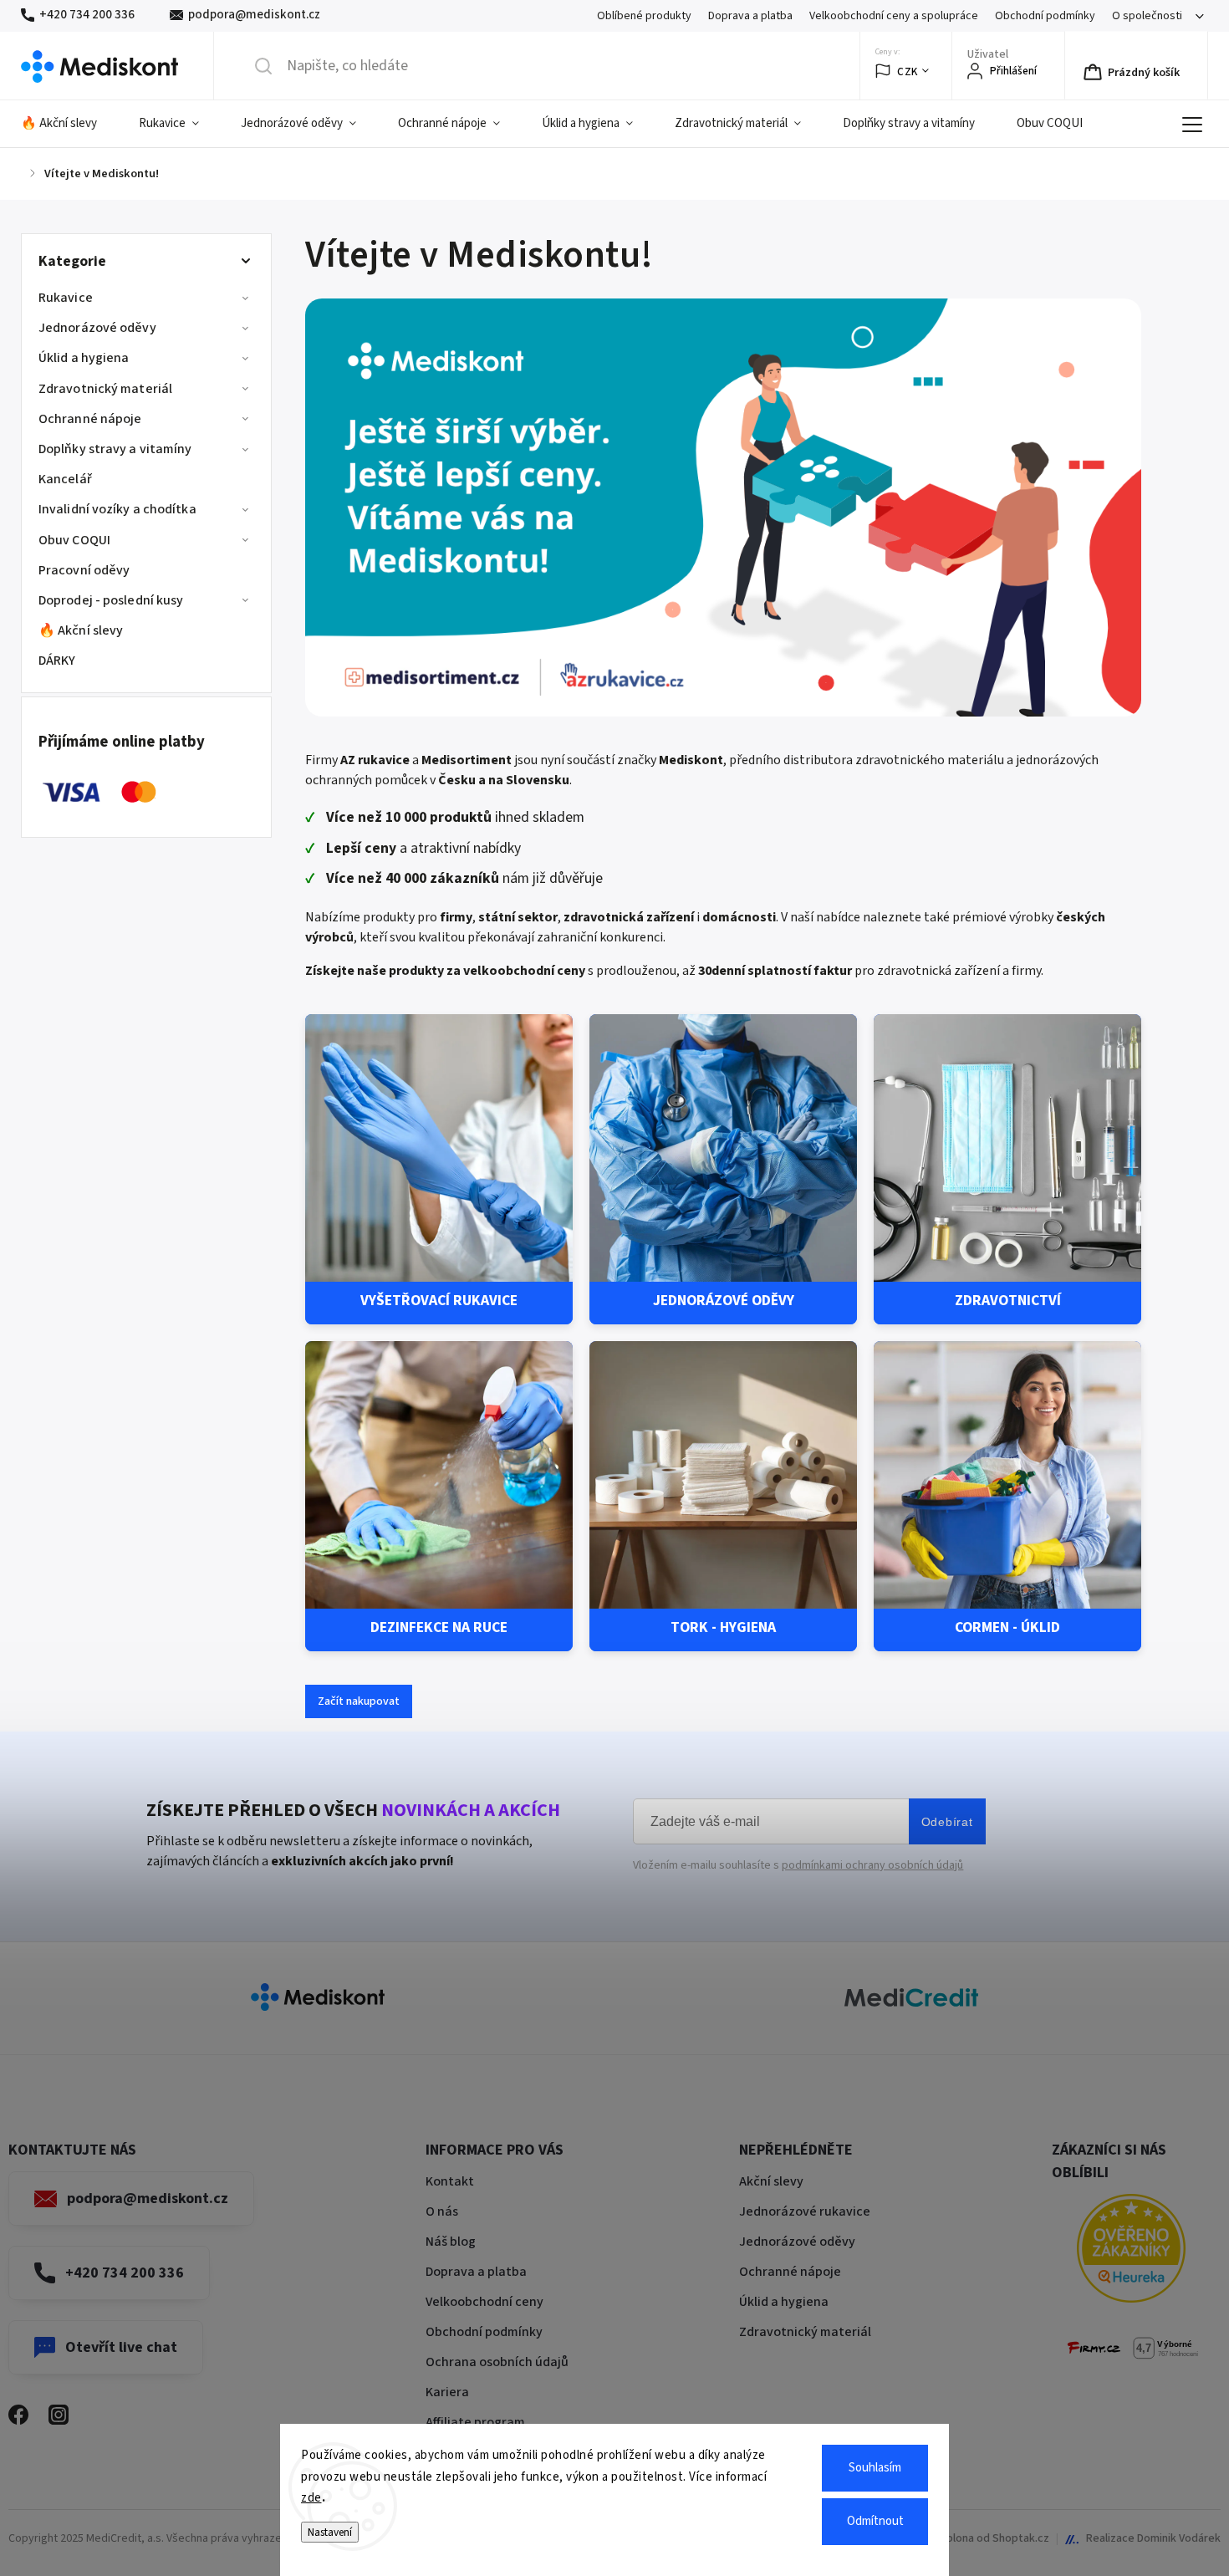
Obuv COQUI (74, 540)
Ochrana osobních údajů (497, 2362)
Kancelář (65, 479)
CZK (908, 71)
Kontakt (450, 2181)
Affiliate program (475, 2422)
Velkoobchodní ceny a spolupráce (894, 16)
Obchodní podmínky (1045, 16)
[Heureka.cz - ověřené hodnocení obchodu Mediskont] (1131, 2251)
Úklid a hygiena (84, 358)
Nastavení (330, 2532)
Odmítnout (875, 2521)
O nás (442, 2211)
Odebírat (947, 1822)
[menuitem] (69, 124)
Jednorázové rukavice (805, 2211)
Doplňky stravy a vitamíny (115, 449)
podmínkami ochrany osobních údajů (872, 1865)
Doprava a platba (750, 16)
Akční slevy (771, 2181)
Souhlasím (875, 2468)
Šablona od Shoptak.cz (992, 2538)
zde (311, 2498)
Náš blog (451, 2242)
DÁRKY (57, 661)
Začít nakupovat (359, 1701)
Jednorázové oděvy (97, 328)
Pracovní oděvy (84, 570)
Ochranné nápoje (90, 419)
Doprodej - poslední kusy (111, 600)
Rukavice (66, 298)
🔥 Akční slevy (81, 630)
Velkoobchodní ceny (484, 2302)
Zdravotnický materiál (105, 389)
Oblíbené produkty (644, 16)
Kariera (447, 2392)
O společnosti (1147, 16)
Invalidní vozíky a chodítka (117, 509)
